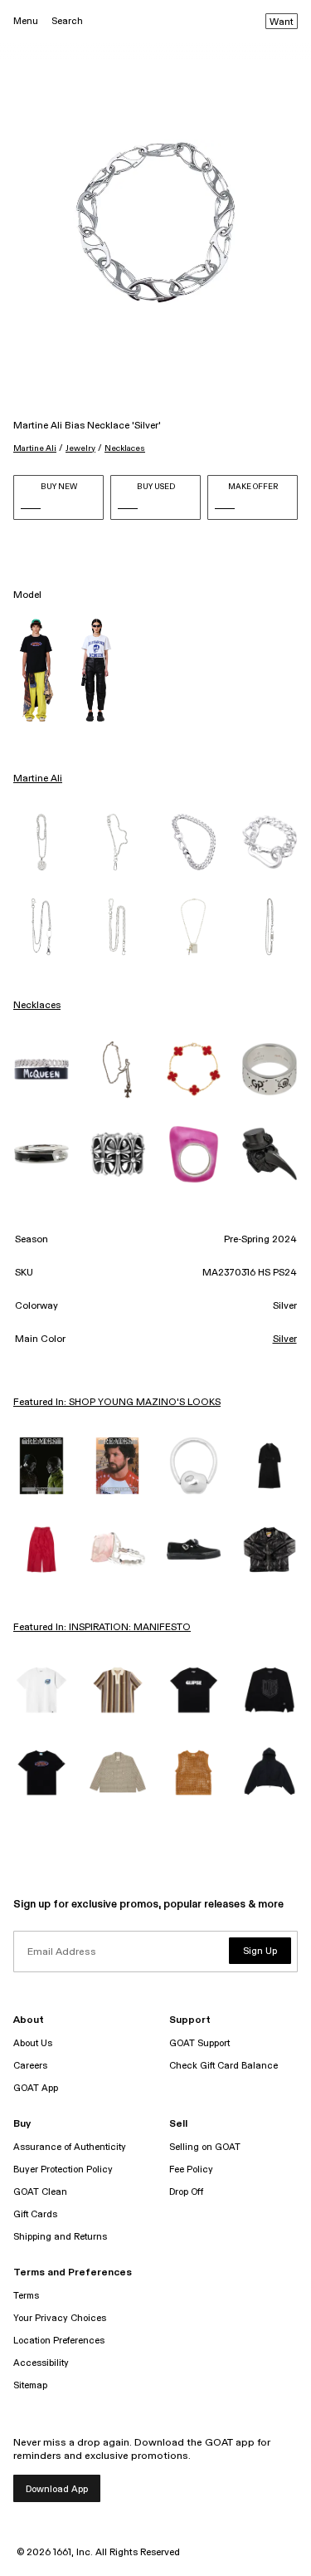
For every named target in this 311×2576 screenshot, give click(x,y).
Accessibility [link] (41, 2363)
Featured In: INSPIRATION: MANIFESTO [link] (102, 1628)
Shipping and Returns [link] (60, 2237)
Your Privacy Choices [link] (60, 2318)
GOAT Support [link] (199, 2043)
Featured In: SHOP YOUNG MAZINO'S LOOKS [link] (117, 1403)
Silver (285, 1339)
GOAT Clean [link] (40, 2192)
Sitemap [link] (30, 2385)
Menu (26, 21)
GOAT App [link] (36, 2088)
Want (282, 22)
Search (67, 21)
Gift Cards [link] (35, 2214)
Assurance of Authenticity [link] (70, 2147)
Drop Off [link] (186, 2192)
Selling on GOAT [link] (205, 2147)
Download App (57, 2489)
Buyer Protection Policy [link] (63, 2170)
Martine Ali (35, 448)
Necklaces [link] (37, 1006)
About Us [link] (33, 2043)
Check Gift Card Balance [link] (224, 2066)
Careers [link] (30, 2066)
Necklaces (125, 448)
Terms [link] (26, 2296)
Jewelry (80, 448)
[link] (41, 842)
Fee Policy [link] (191, 2170)
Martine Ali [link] (38, 779)
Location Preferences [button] (59, 2341)
